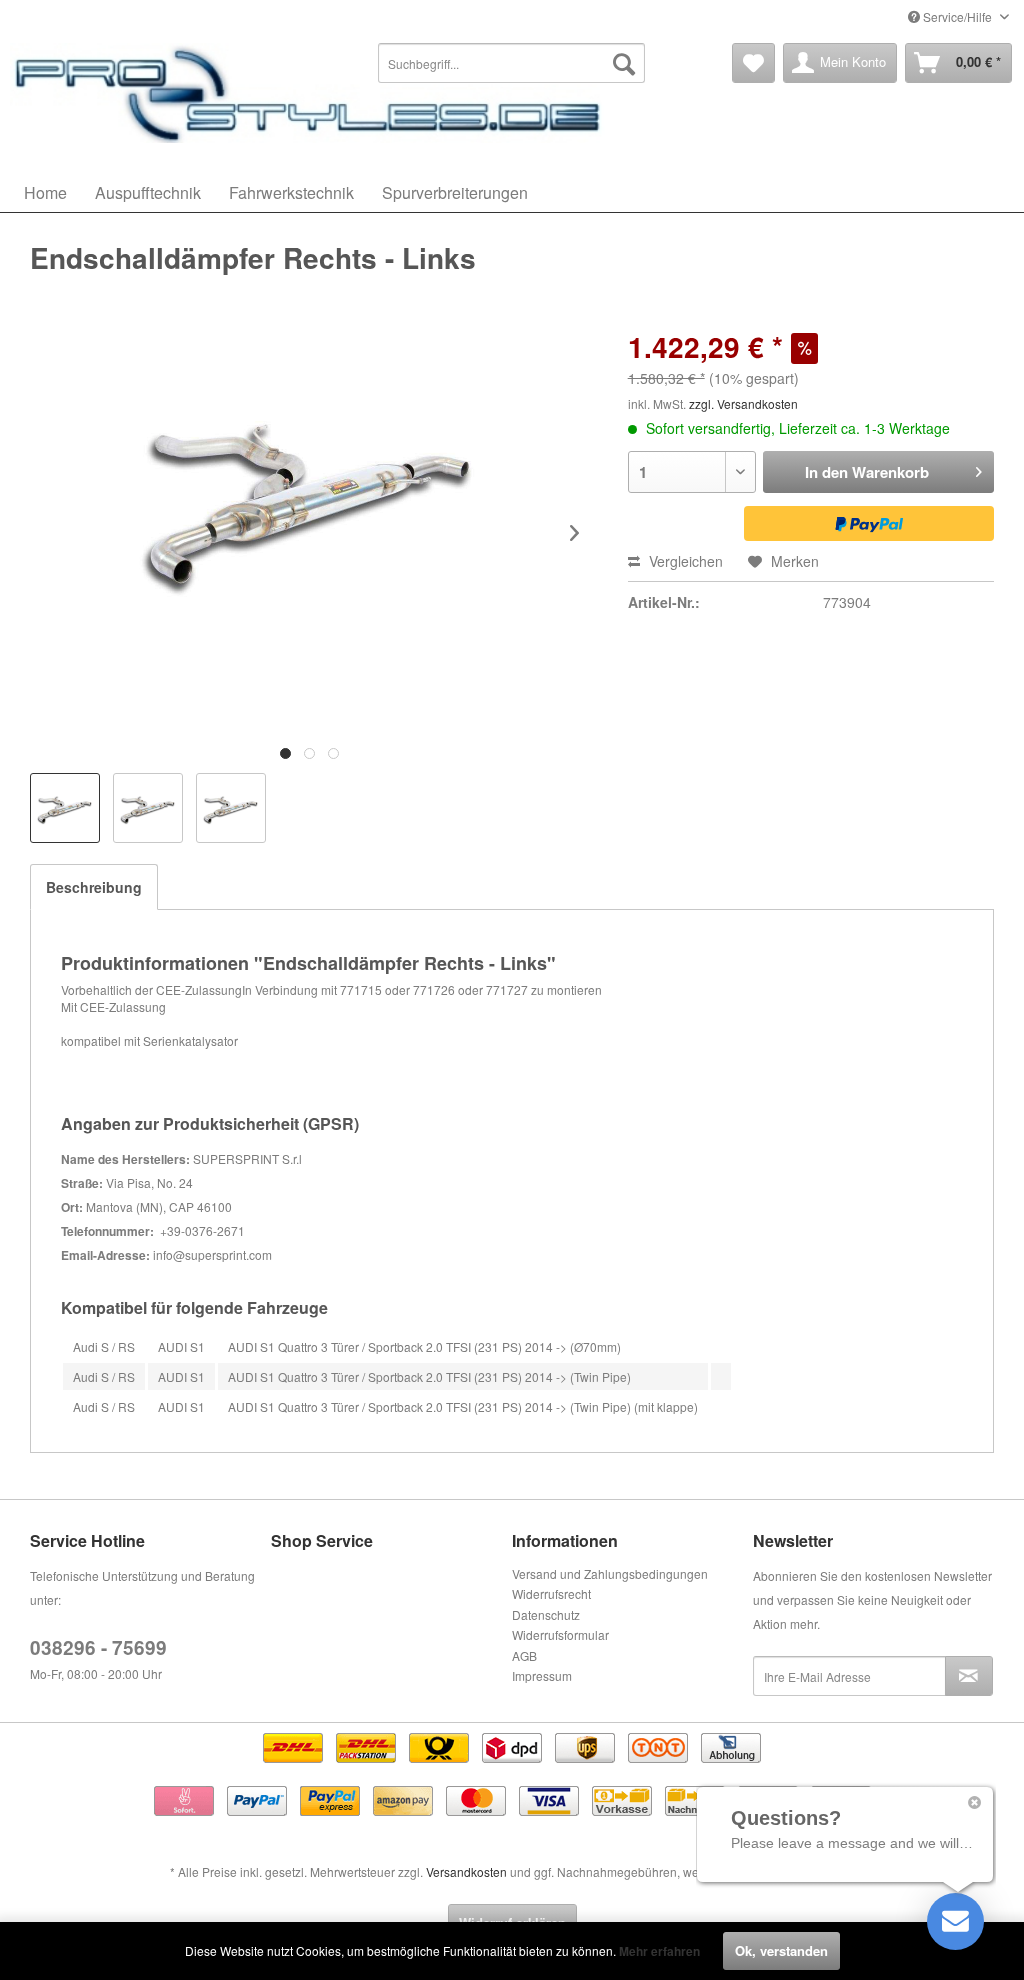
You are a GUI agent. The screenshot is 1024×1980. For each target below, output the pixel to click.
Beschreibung (94, 887)
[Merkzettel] (753, 63)
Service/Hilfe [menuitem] (957, 16)
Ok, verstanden (781, 1950)
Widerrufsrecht (551, 1593)
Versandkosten (466, 1871)
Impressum (542, 1675)
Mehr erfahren (659, 1951)
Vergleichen (684, 561)
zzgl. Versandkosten (743, 403)
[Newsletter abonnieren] (969, 1676)
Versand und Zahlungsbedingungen (610, 1573)
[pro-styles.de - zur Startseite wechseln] (310, 93)
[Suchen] (624, 63)
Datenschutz (546, 1614)
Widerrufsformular (560, 1634)
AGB (524, 1655)
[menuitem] (511, 63)
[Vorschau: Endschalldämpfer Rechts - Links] (65, 808)
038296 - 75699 (98, 1647)
